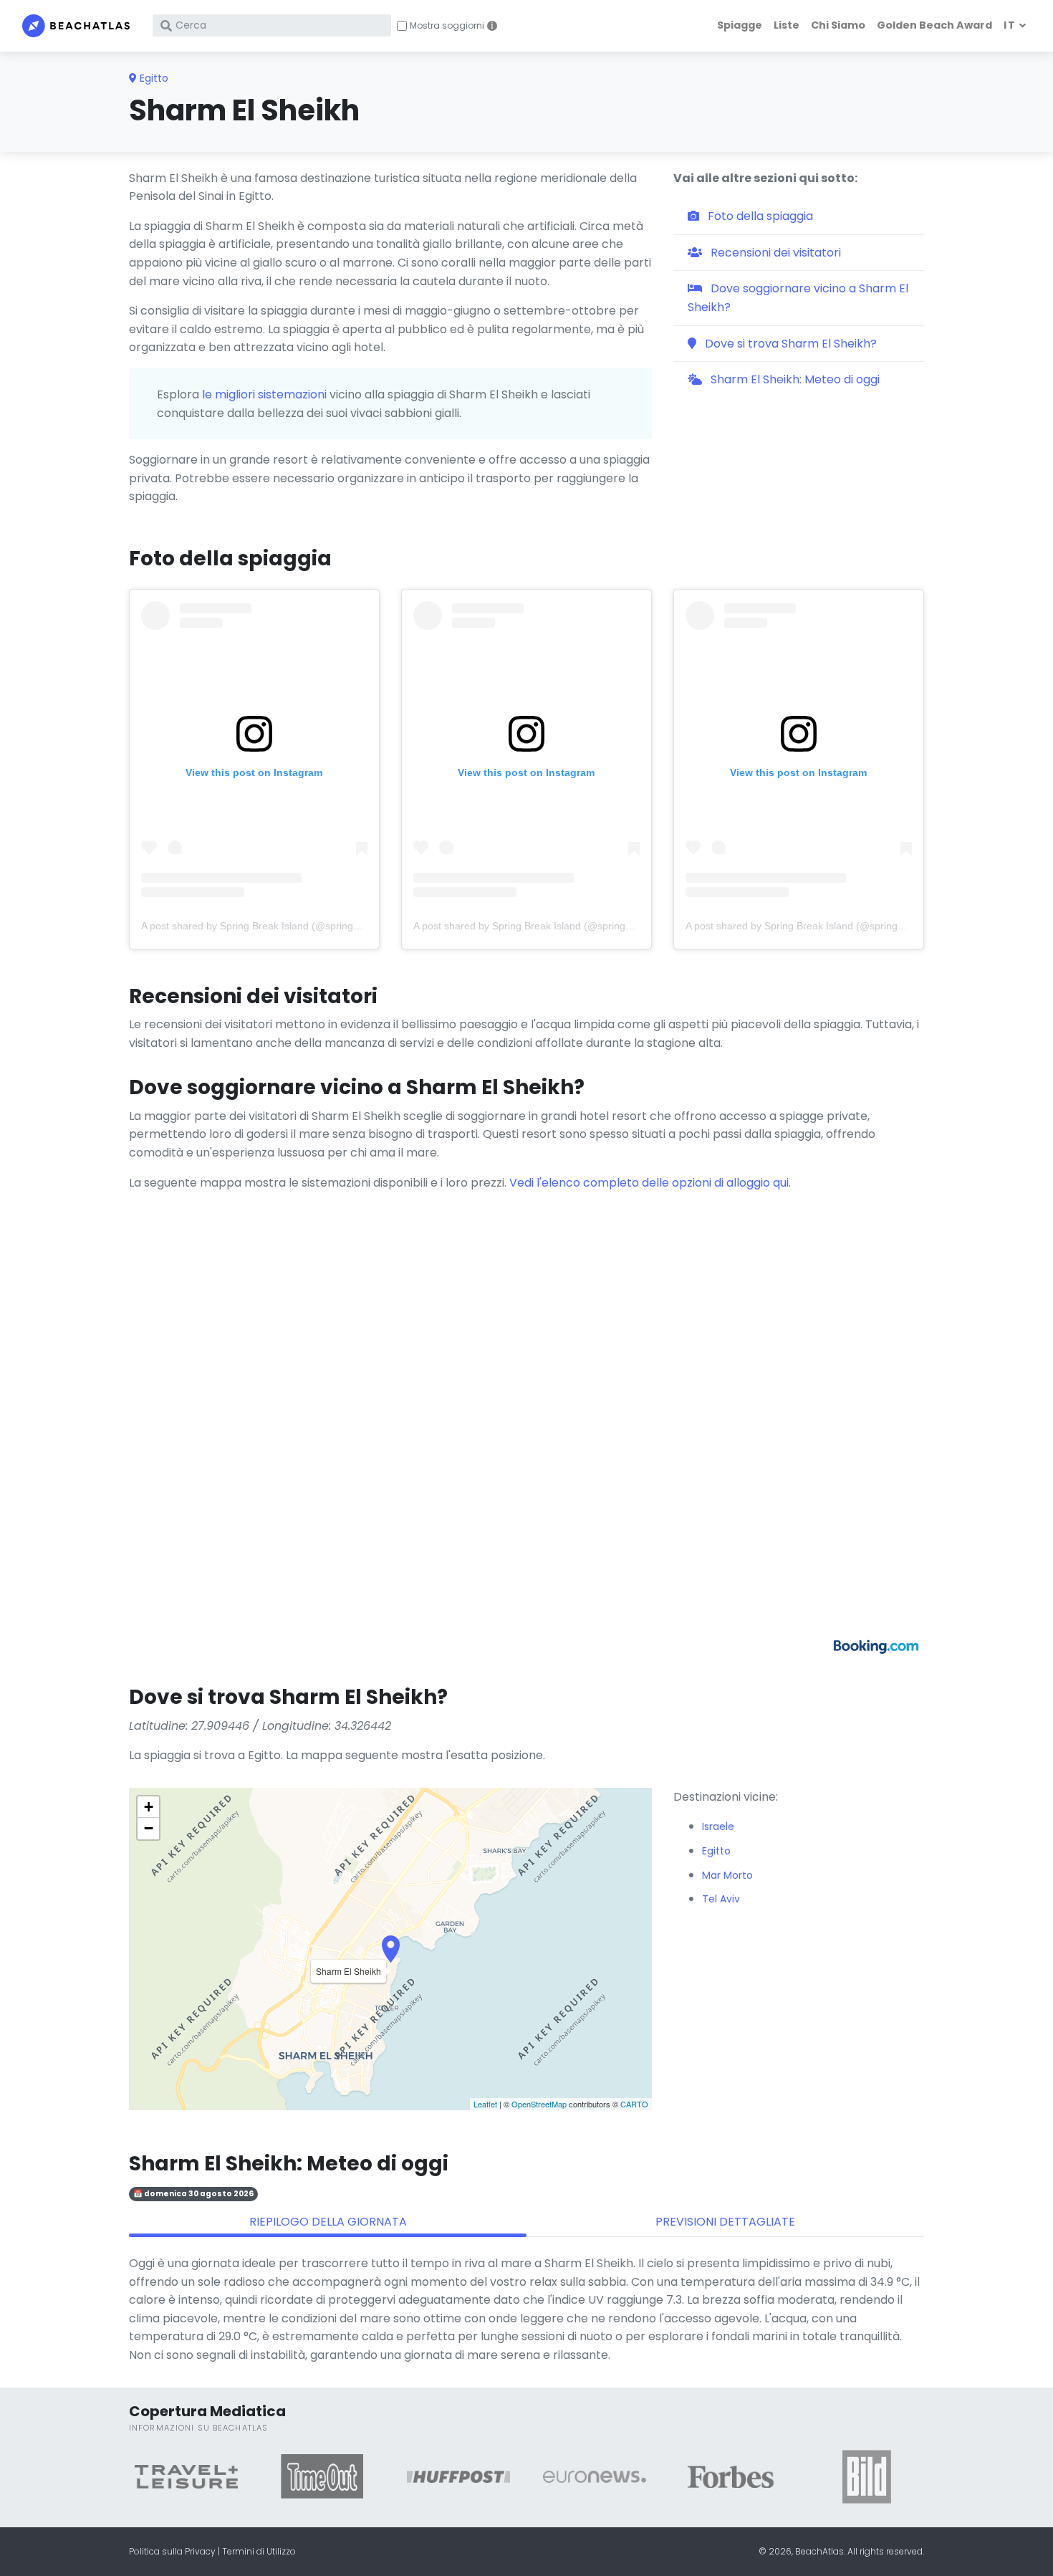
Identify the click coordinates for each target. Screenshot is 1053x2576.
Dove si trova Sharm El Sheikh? (789, 344)
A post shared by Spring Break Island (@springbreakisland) (275, 926)
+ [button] (149, 1807)
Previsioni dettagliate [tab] (725, 2222)
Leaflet (485, 2104)
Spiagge (740, 25)
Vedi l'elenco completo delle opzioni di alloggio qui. (650, 1183)
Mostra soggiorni (447, 26)
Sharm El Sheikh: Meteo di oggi (794, 379)
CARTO (634, 2104)
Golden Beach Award (934, 25)
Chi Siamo (838, 25)
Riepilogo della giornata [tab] (328, 2222)
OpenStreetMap (539, 2104)
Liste (787, 25)
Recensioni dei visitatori (774, 253)
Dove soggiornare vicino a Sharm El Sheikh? (798, 298)
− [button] (149, 1828)
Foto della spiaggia (759, 216)
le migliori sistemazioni (264, 394)
